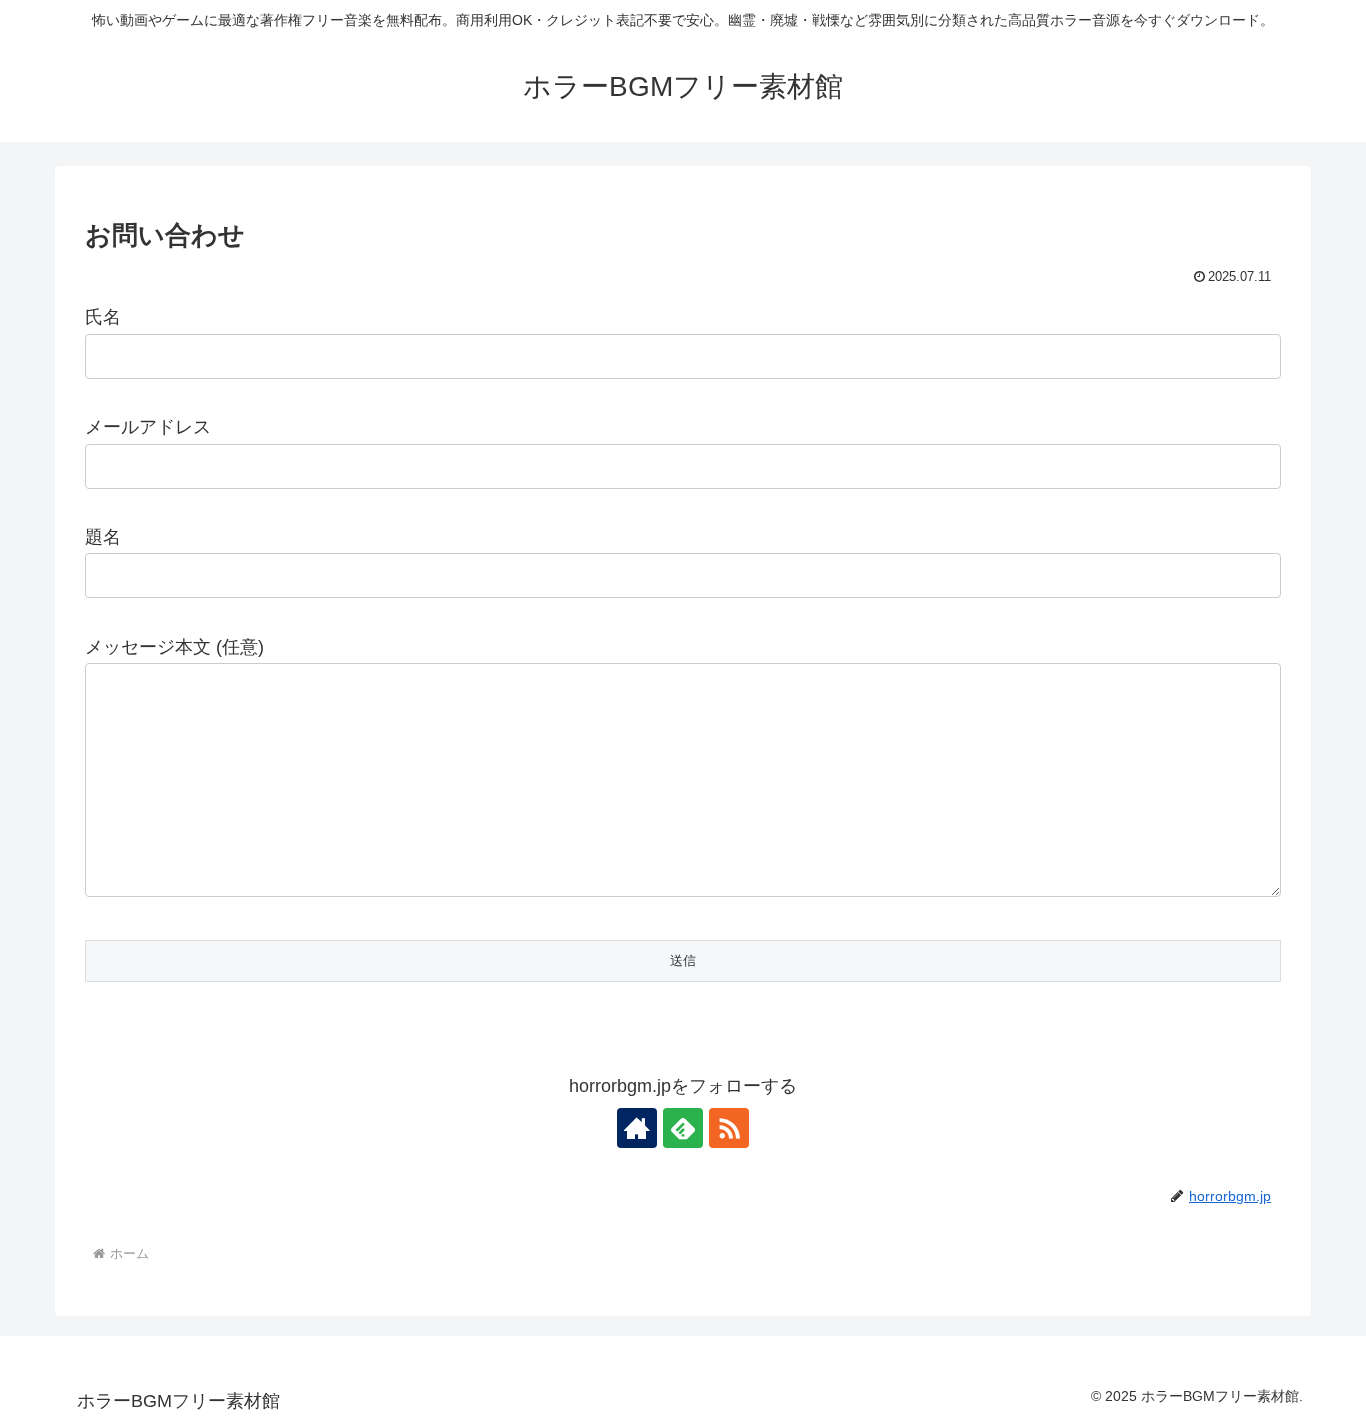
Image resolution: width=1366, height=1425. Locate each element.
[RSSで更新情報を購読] (729, 1128)
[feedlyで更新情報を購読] (683, 1128)
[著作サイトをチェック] (637, 1128)
